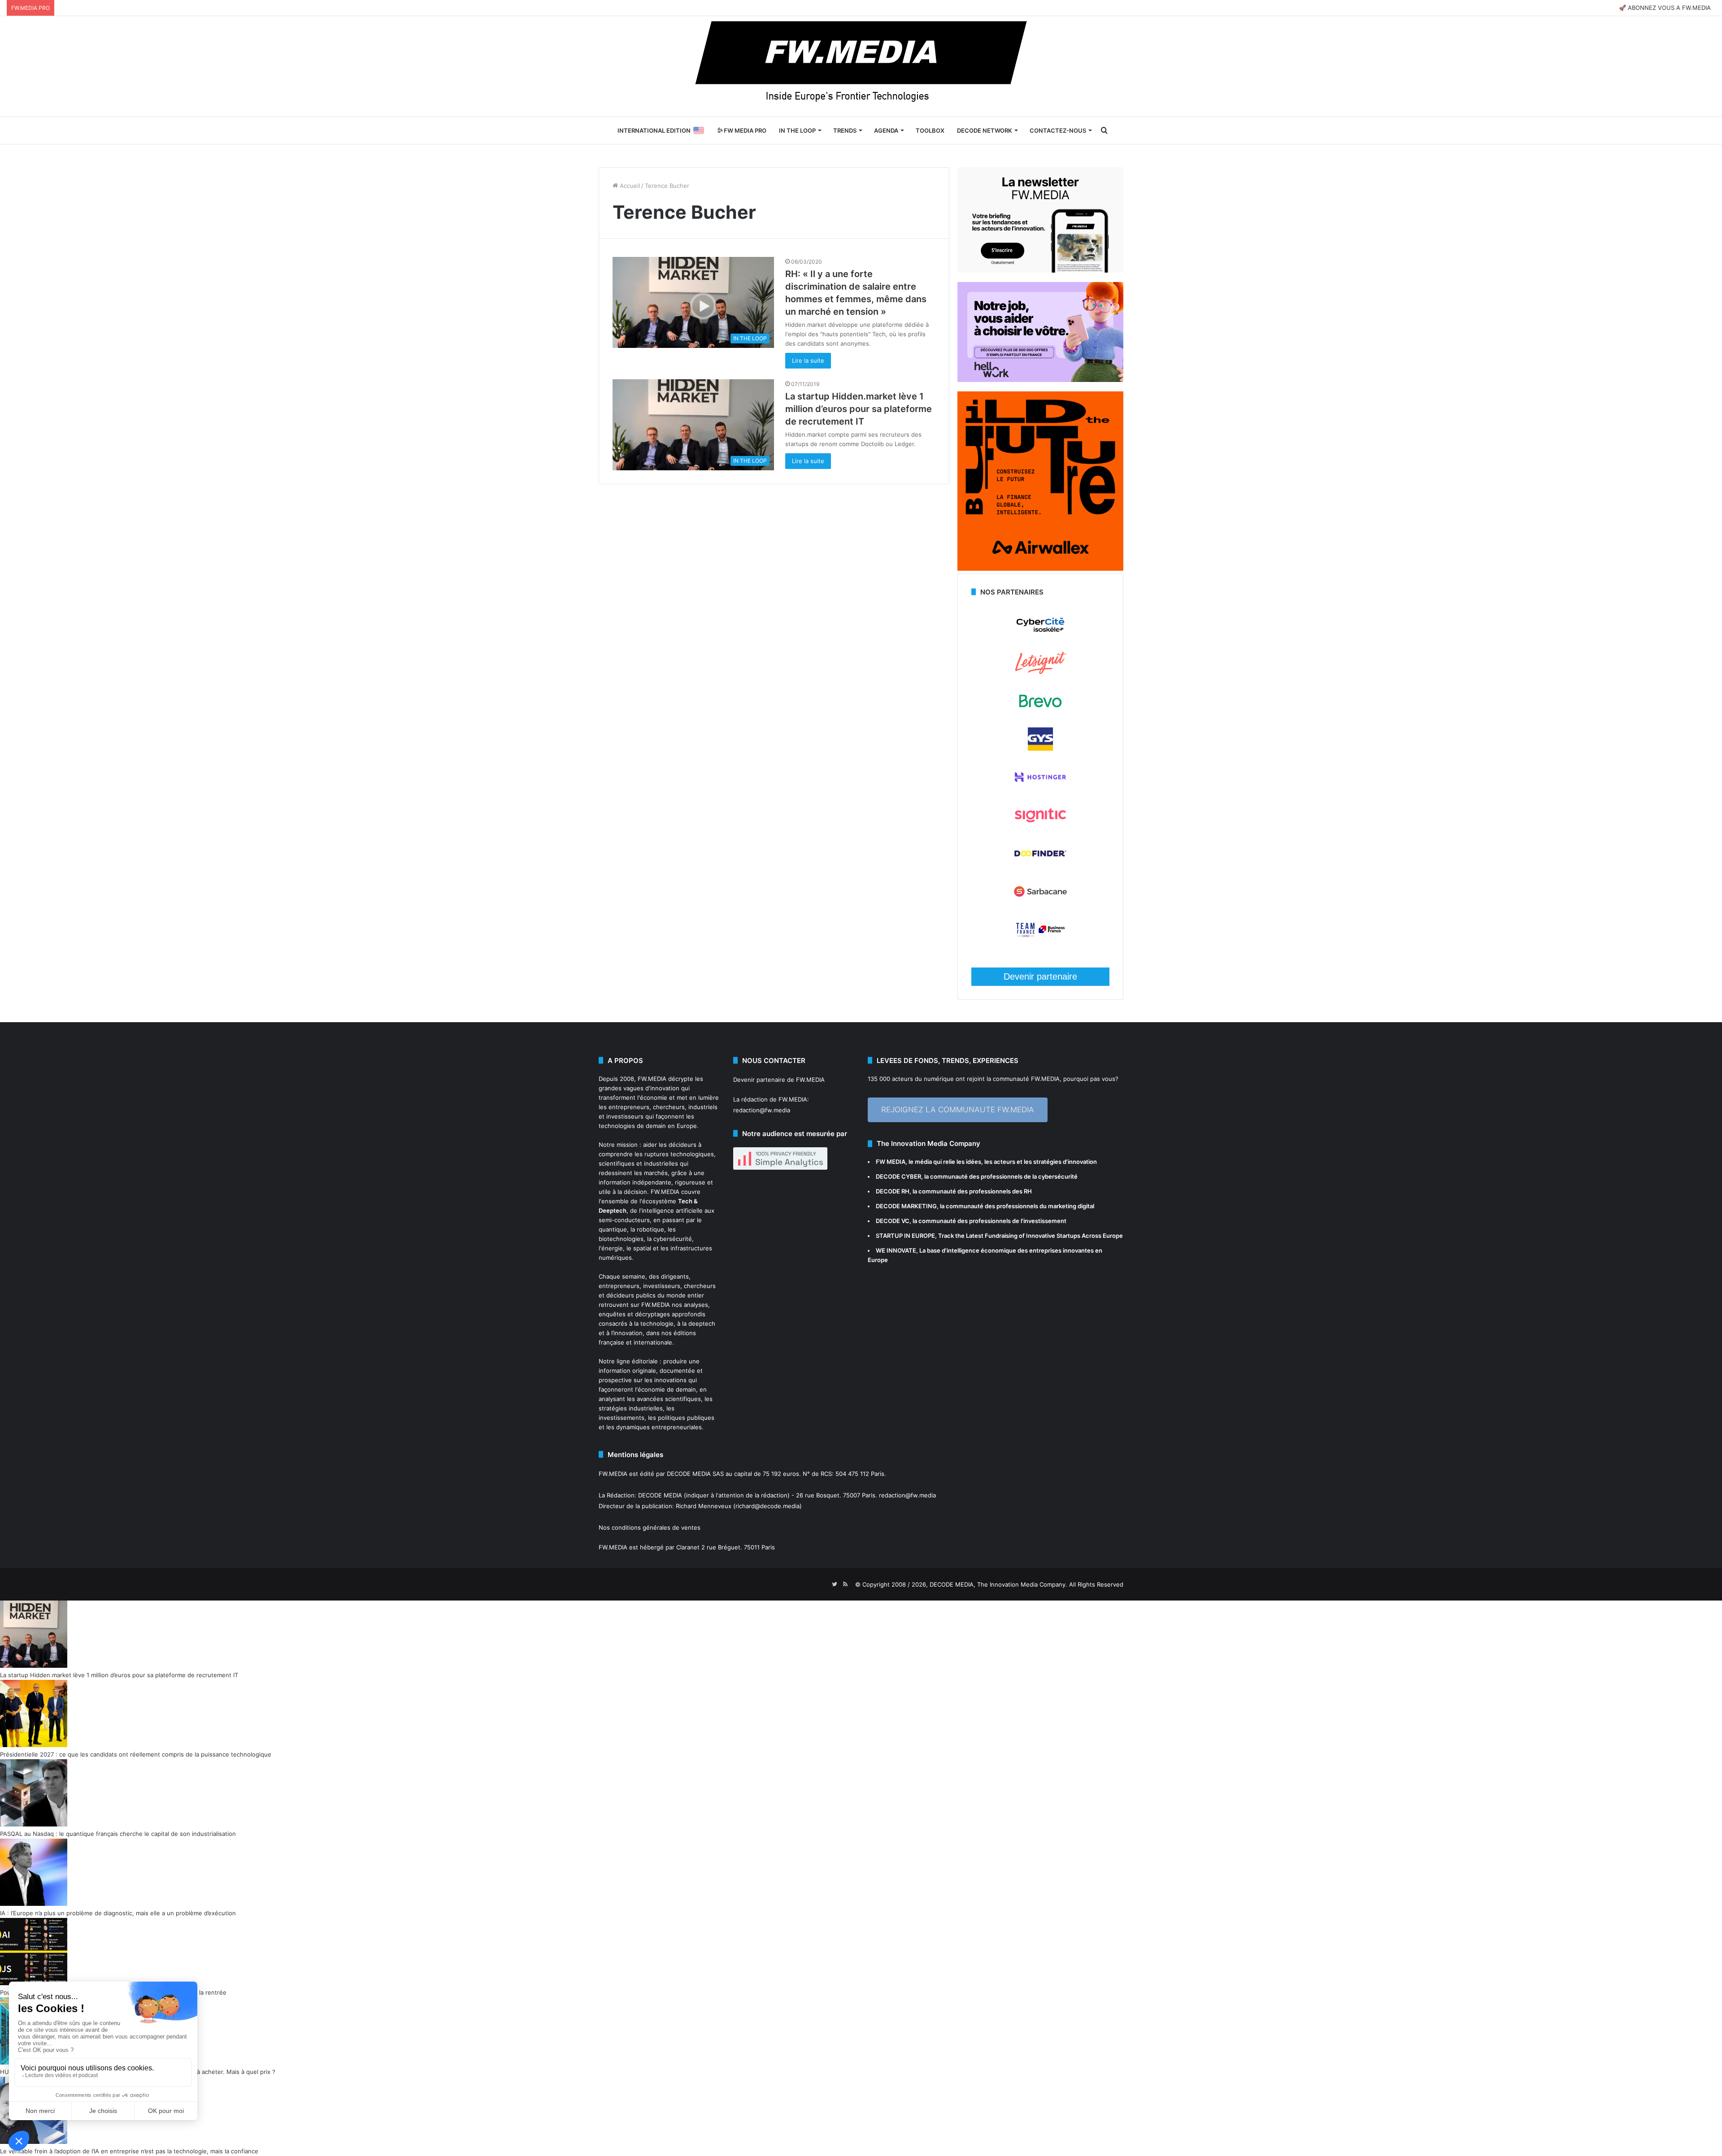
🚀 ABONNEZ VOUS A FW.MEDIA (1665, 8)
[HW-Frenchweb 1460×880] (1040, 380)
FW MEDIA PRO (744, 130)
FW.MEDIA (652, 1079)
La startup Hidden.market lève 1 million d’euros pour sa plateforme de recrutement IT (859, 409)
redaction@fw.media (762, 1110)
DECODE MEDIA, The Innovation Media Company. (998, 1584)
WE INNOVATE (896, 1250)
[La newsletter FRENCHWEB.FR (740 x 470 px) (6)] (1040, 270)
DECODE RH (893, 1191)
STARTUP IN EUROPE (905, 1236)
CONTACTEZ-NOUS (1058, 130)
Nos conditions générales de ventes (650, 1527)
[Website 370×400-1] (1040, 568)
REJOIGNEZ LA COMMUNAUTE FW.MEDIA (958, 1110)
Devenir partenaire (1040, 976)
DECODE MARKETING (906, 1206)
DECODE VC (893, 1221)
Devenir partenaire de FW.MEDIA (779, 1080)
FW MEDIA (891, 1162)
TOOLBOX (930, 130)
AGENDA (886, 130)
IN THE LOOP (797, 130)
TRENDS (845, 130)
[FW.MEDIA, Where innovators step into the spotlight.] (861, 66)
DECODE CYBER (898, 1176)
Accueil (629, 186)
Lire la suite (808, 360)
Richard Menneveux (704, 1506)
